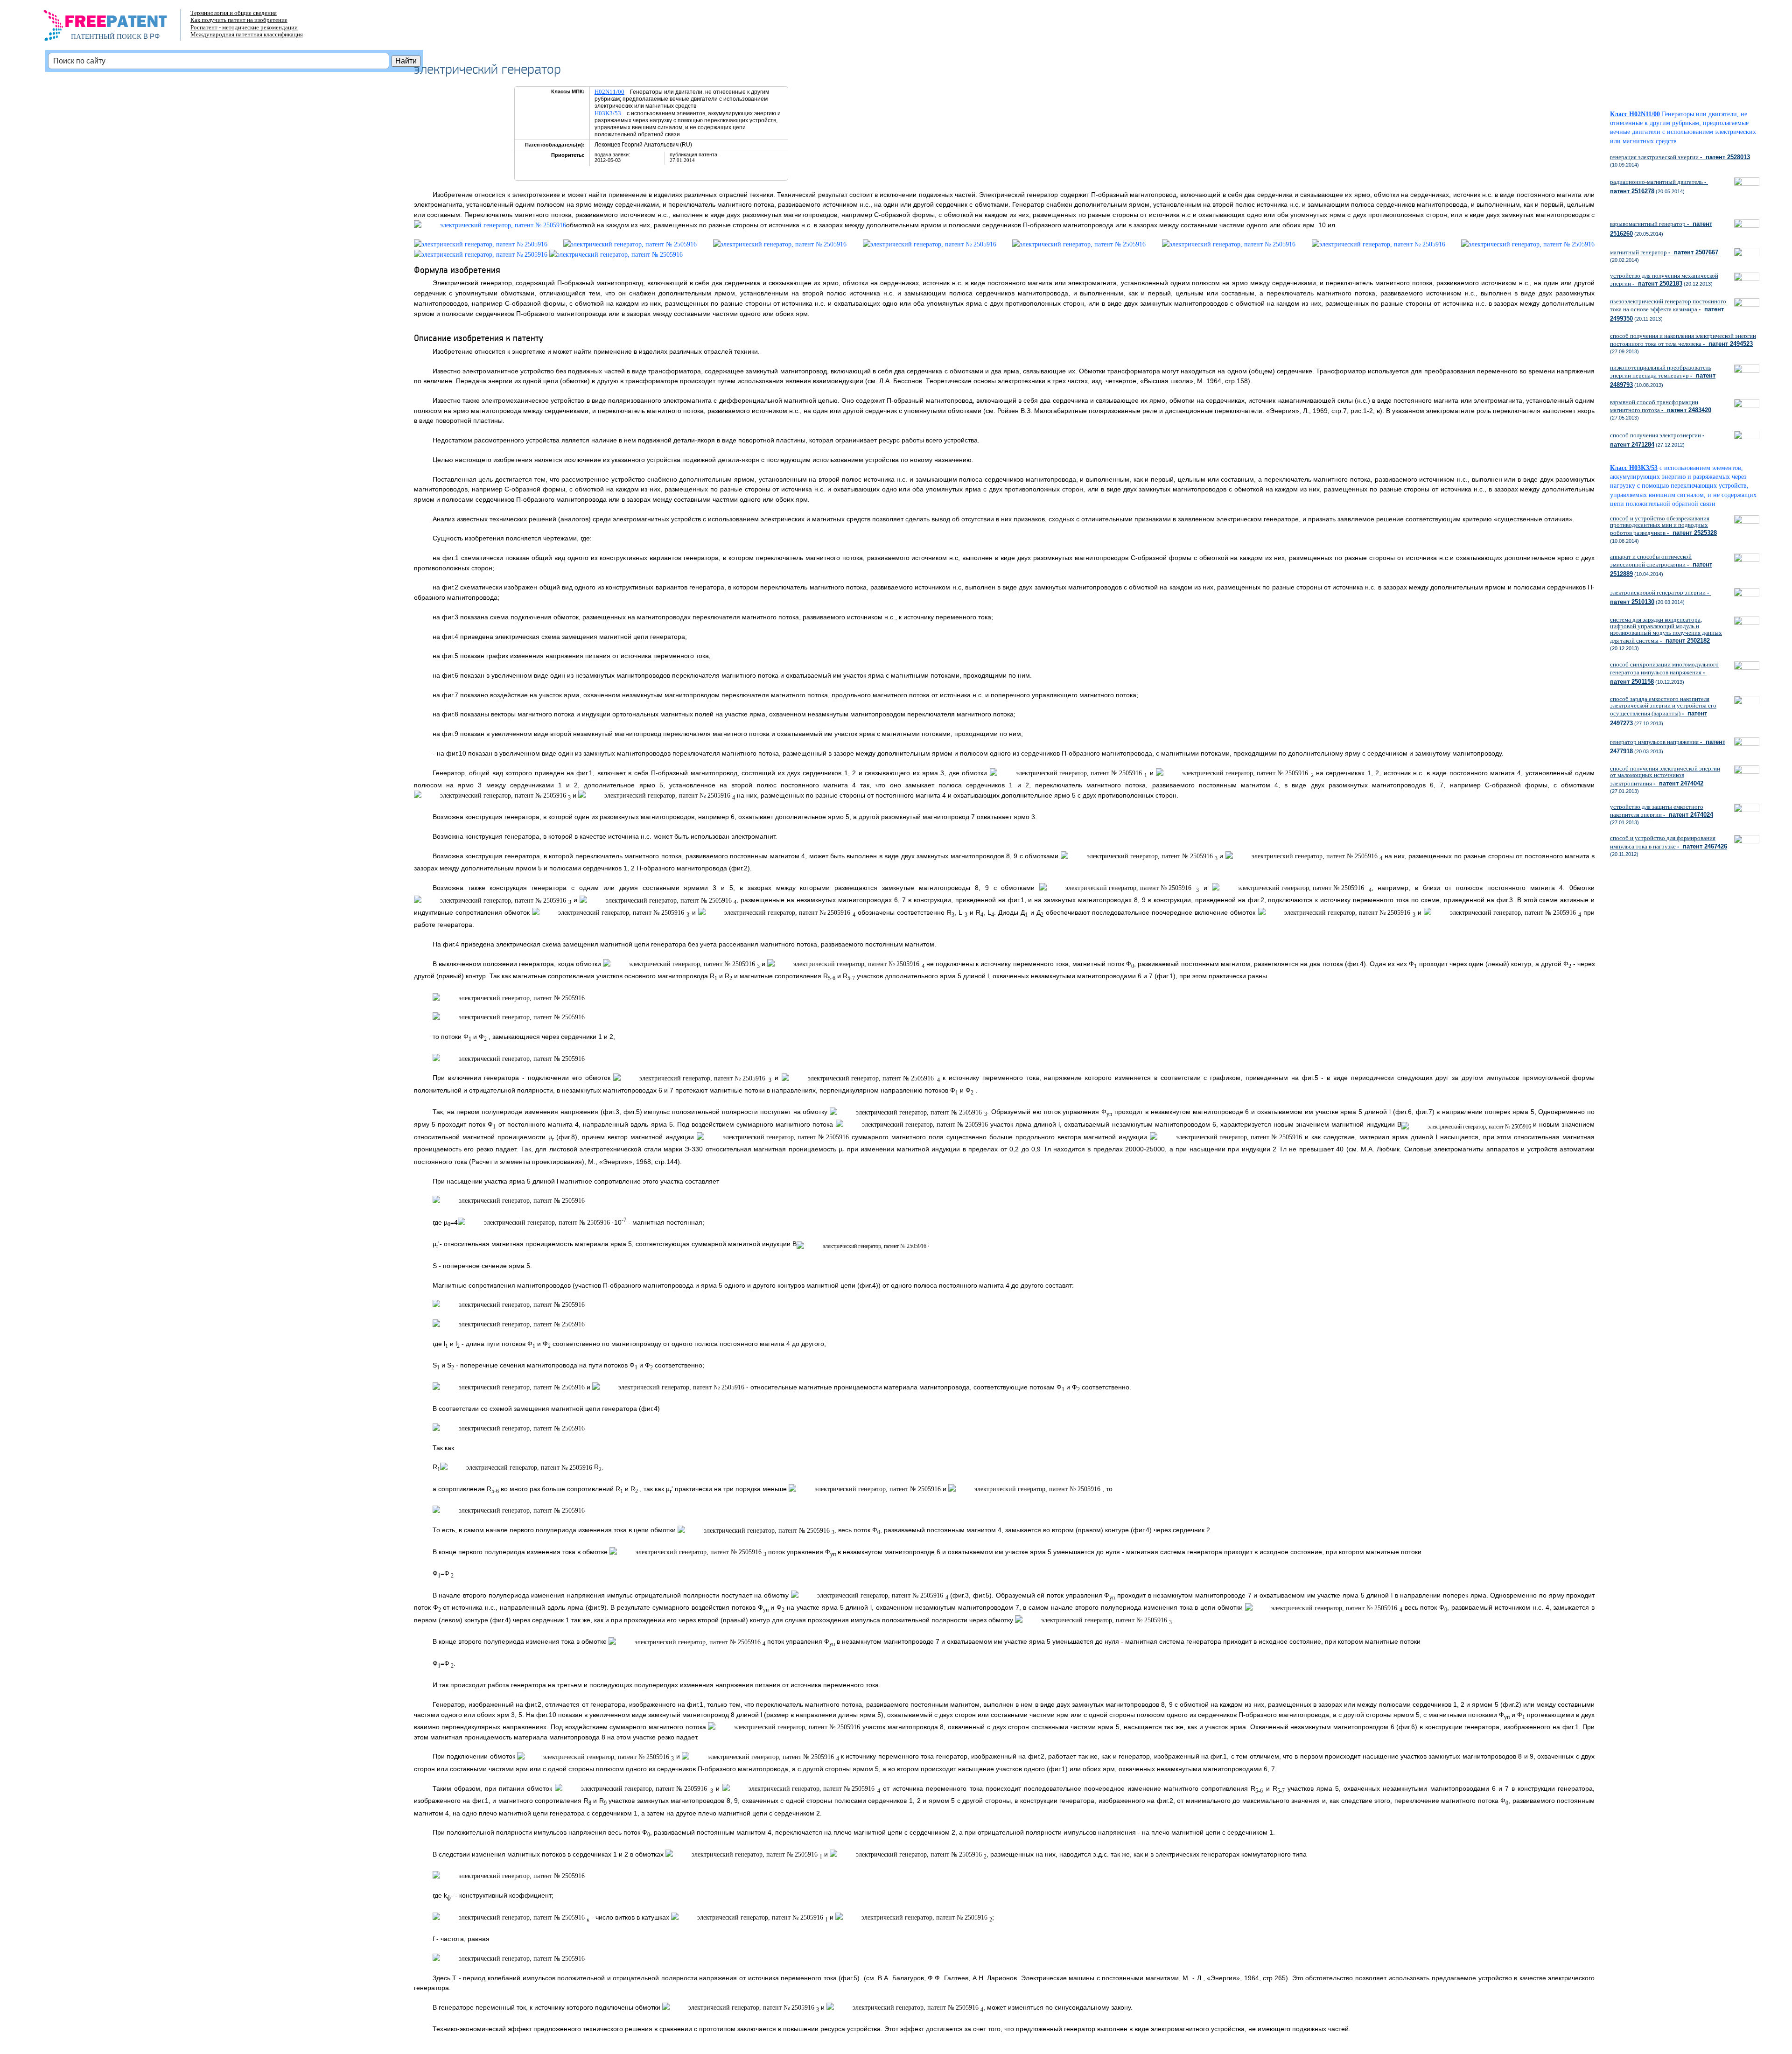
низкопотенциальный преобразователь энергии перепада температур (1663, 376)
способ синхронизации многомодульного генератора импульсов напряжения (1664, 673)
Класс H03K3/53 (1634, 468)
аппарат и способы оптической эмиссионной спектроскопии (1661, 565)
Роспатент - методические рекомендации (244, 27)
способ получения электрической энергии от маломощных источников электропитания (1665, 776)
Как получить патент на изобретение (239, 20)
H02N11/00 (609, 92)
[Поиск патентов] (115, 28)
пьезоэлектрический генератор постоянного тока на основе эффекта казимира (1668, 310)
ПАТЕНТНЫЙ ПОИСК (106, 36)
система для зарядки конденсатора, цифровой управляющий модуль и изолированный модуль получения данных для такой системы (1666, 630)
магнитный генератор (1664, 252)
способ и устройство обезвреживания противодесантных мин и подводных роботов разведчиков (1663, 526)
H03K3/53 (608, 113)
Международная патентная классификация (247, 34)
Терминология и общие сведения (234, 13)
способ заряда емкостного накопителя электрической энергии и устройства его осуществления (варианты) (1663, 711)
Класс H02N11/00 (1635, 114)
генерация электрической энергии (1680, 157)
